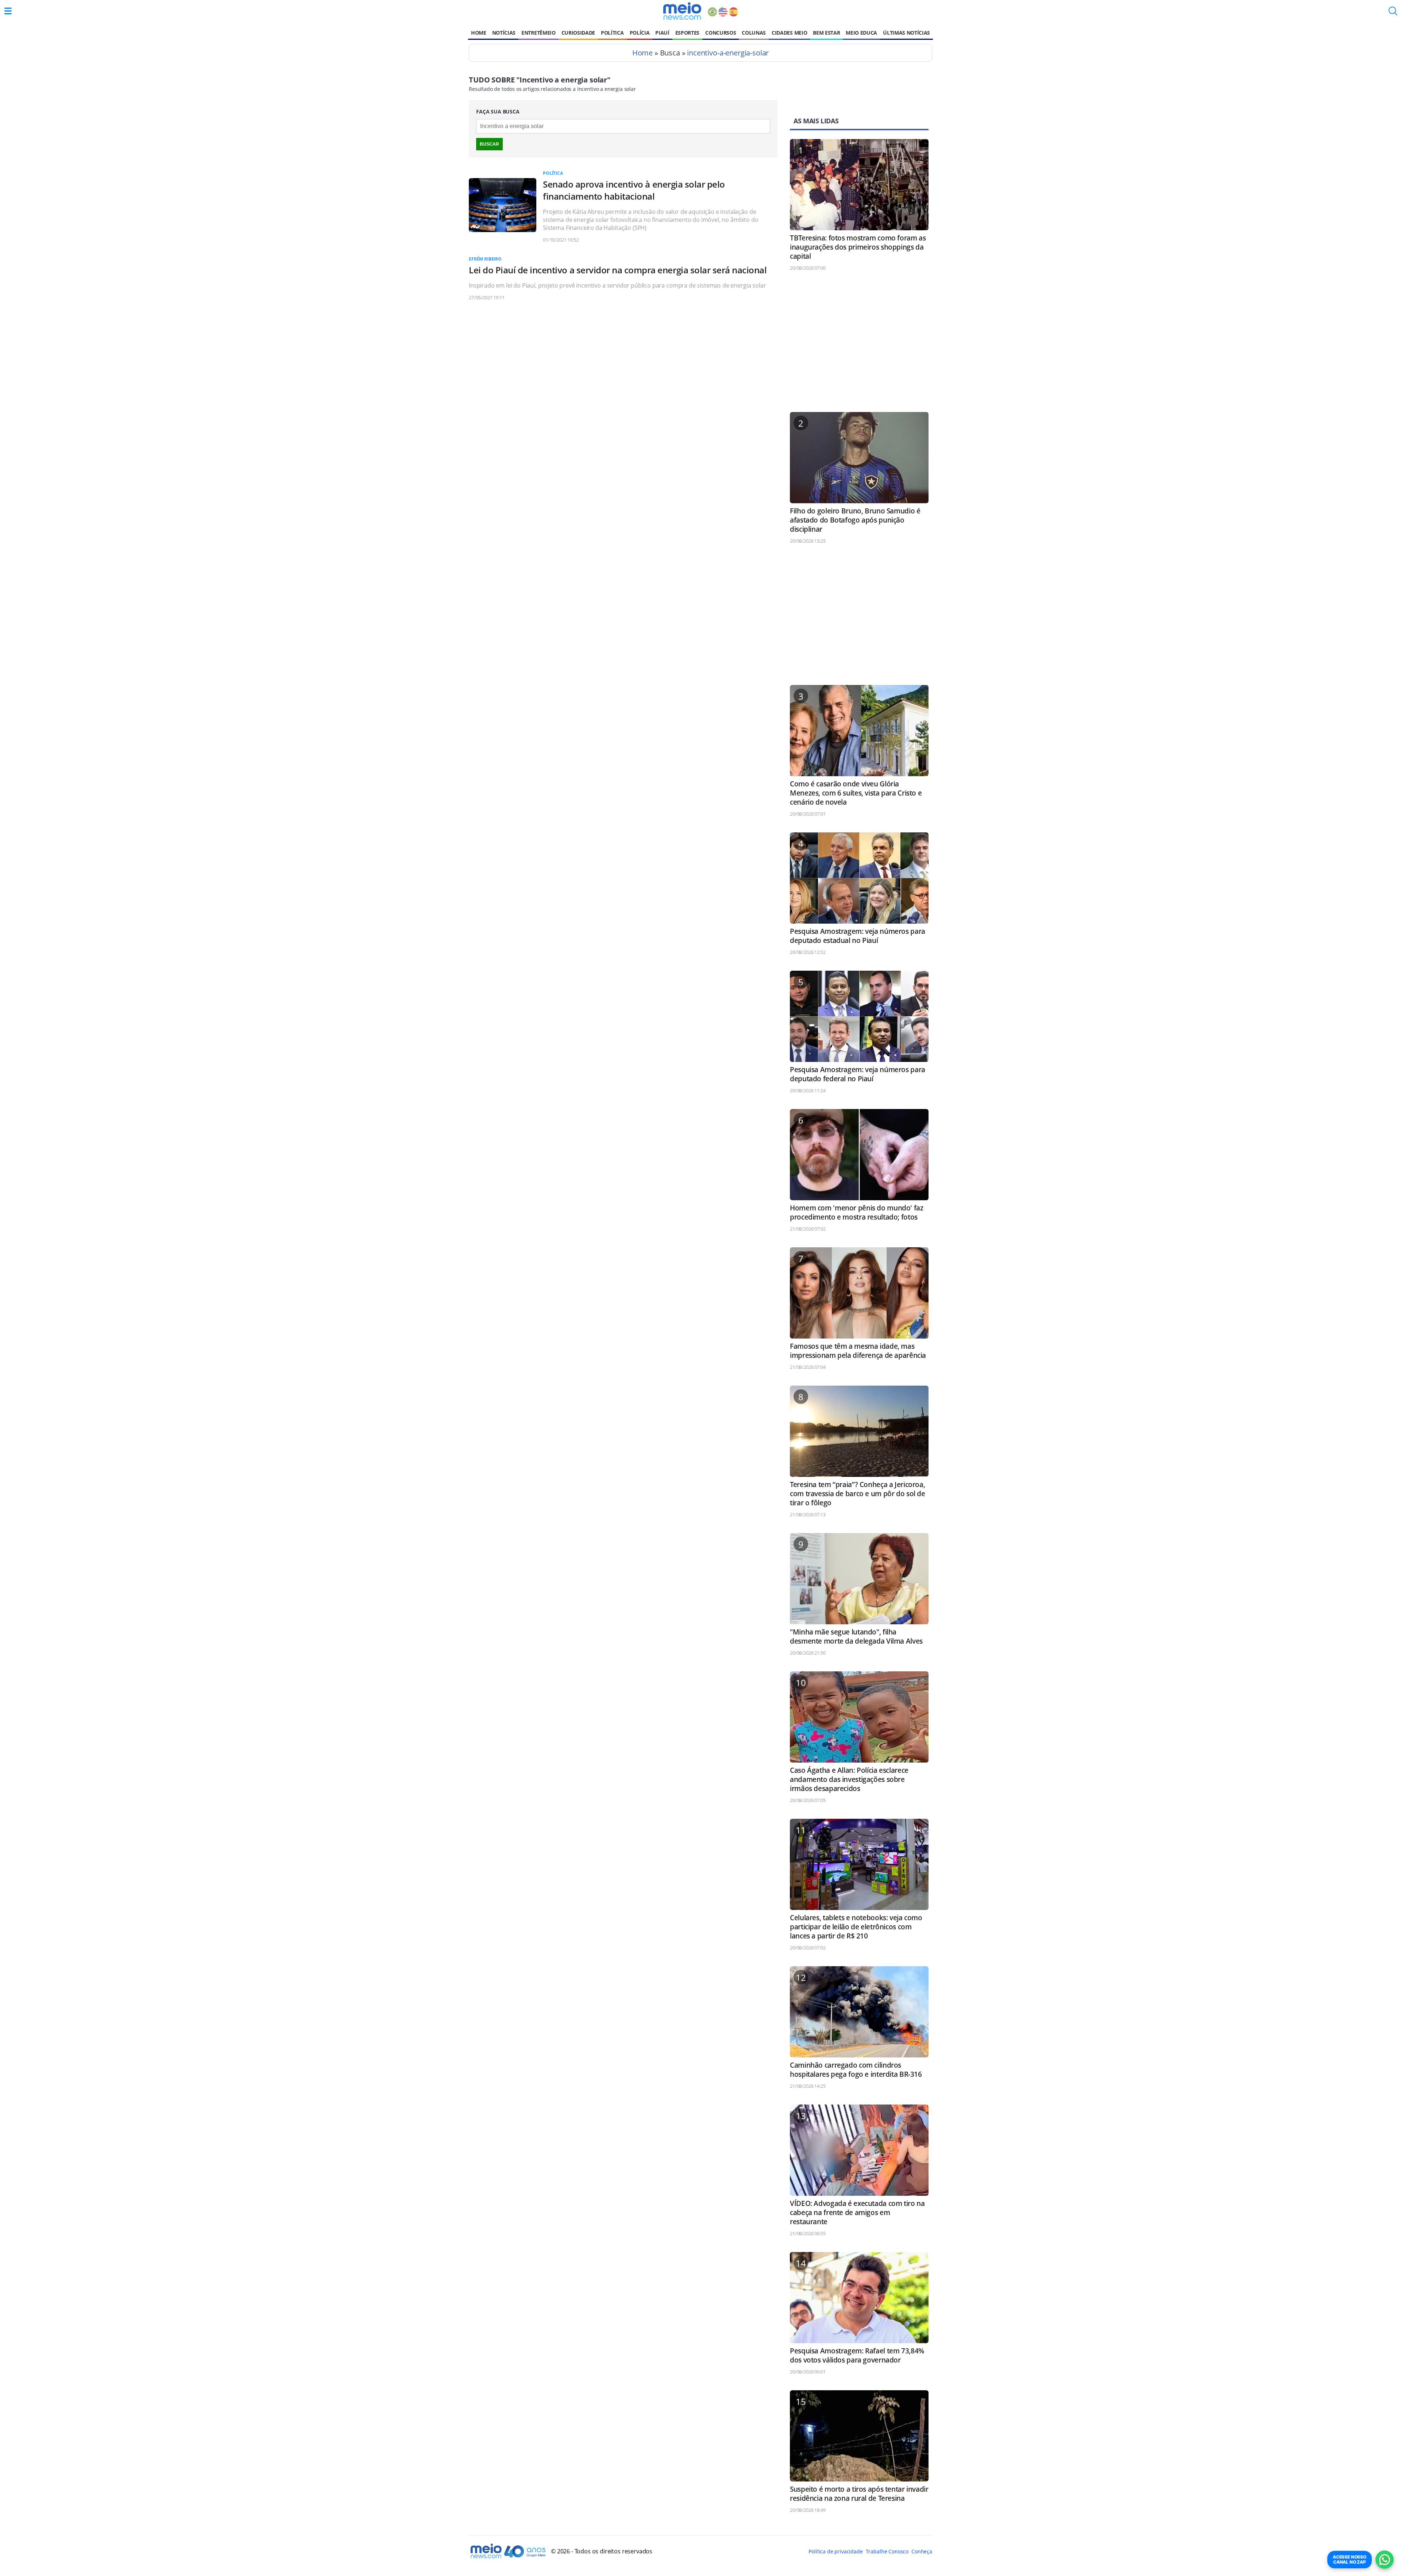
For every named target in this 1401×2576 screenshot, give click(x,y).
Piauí (662, 33)
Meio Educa (861, 33)
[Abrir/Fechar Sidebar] (8, 11)
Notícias (504, 33)
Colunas (754, 33)
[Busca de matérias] (1393, 13)
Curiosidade (578, 33)
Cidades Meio (789, 33)
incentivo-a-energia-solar (728, 53)
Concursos (721, 33)
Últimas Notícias (906, 33)
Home (479, 33)
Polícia (640, 33)
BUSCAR (489, 144)
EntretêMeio (538, 33)
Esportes (687, 33)
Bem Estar (826, 33)
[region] (859, 345)
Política (612, 33)
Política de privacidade (835, 2551)
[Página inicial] (682, 11)
